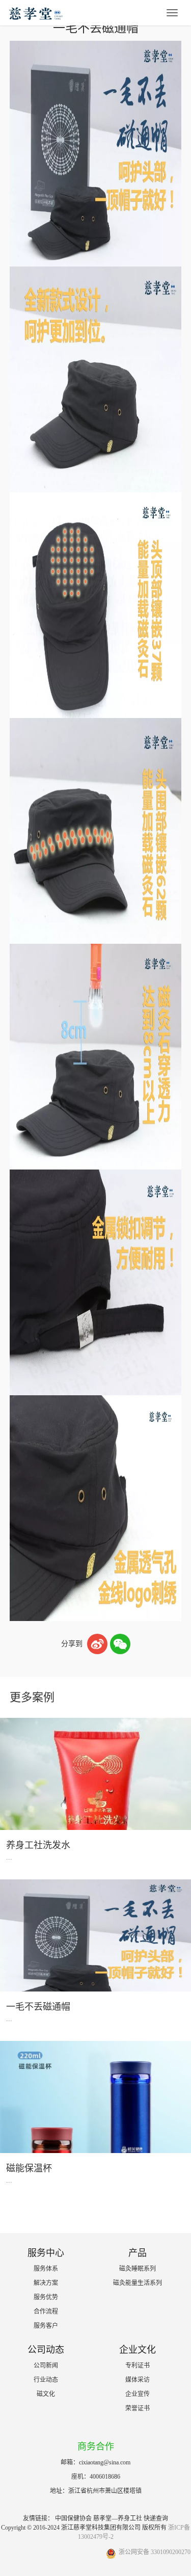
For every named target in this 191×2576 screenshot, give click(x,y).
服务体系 (46, 2269)
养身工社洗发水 (38, 1845)
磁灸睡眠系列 (138, 2269)
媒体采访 (138, 2380)
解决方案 (46, 2283)
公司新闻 (46, 2366)
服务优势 (46, 2297)
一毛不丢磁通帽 (38, 2007)
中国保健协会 (73, 2518)
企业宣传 (138, 2394)
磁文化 (46, 2394)
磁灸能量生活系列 (138, 2283)
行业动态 (46, 2380)
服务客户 (46, 2326)
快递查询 (156, 2518)
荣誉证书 (138, 2408)
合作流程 (46, 2312)
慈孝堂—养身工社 (118, 2518)
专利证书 (138, 2366)
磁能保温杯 (29, 2168)
